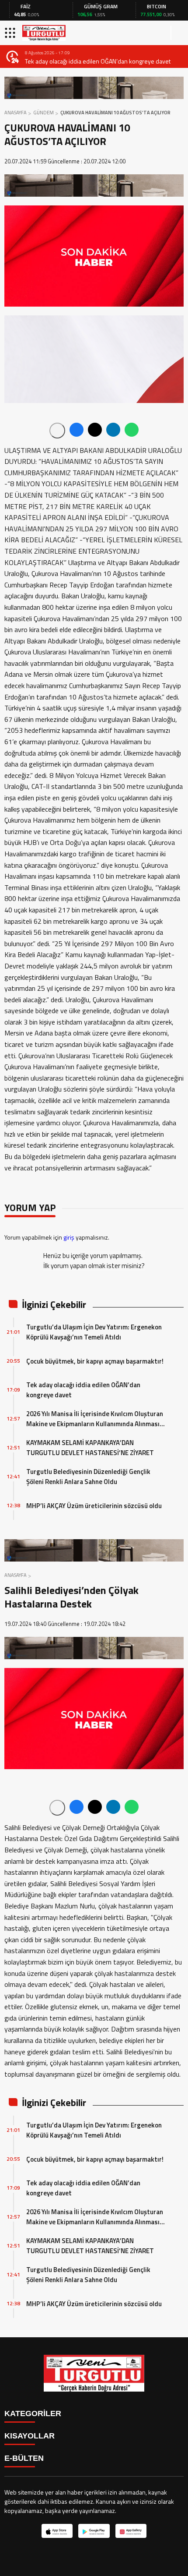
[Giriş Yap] (178, 33)
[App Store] (57, 2531)
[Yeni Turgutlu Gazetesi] (44, 33)
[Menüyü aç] (11, 33)
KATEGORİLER (33, 2413)
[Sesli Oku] (57, 431)
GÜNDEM (44, 113)
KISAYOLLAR (30, 2436)
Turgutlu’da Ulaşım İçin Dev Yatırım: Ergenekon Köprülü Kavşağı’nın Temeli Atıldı (94, 1332)
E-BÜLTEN (24, 2458)
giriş (69, 1237)
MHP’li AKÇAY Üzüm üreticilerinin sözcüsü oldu (94, 1506)
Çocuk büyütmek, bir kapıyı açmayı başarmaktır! (95, 1361)
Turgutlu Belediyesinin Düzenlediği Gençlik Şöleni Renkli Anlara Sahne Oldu (88, 1477)
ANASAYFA (16, 113)
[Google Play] (94, 2531)
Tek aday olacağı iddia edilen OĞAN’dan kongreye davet (98, 61)
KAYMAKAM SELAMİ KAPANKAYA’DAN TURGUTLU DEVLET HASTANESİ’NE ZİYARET (90, 1448)
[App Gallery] (131, 2531)
